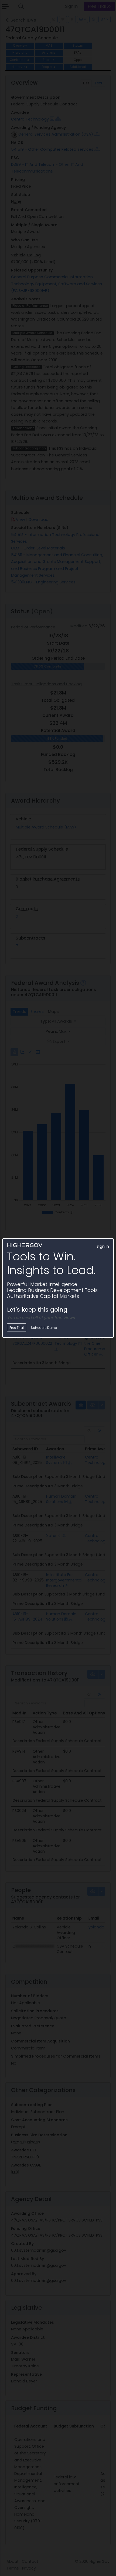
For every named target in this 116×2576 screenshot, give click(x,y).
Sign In (103, 1246)
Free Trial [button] (17, 1328)
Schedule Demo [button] (44, 1328)
